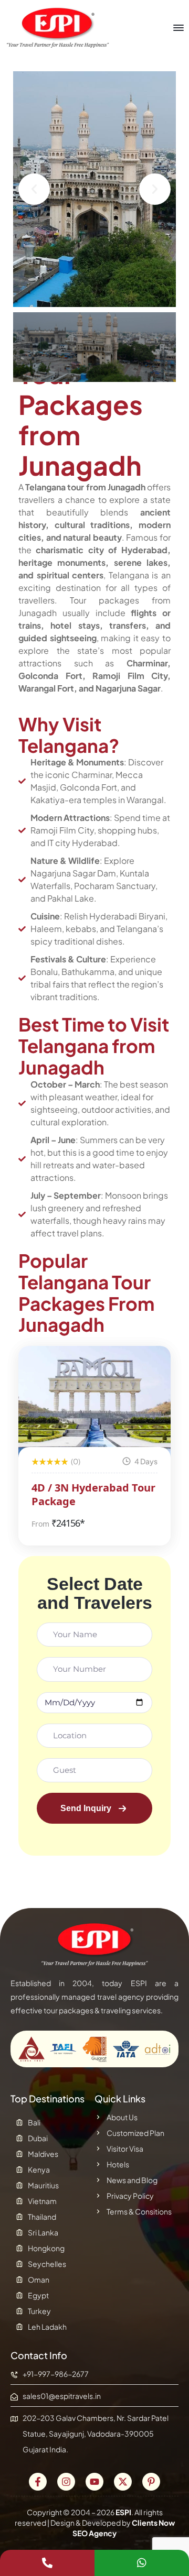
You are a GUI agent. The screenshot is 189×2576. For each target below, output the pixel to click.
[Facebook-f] (38, 2482)
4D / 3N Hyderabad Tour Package (93, 1494)
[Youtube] (94, 2482)
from (40, 1524)
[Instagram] (66, 2482)
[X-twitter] (123, 2482)
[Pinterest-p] (151, 2482)
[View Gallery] (149, 1368)
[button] (34, 189)
